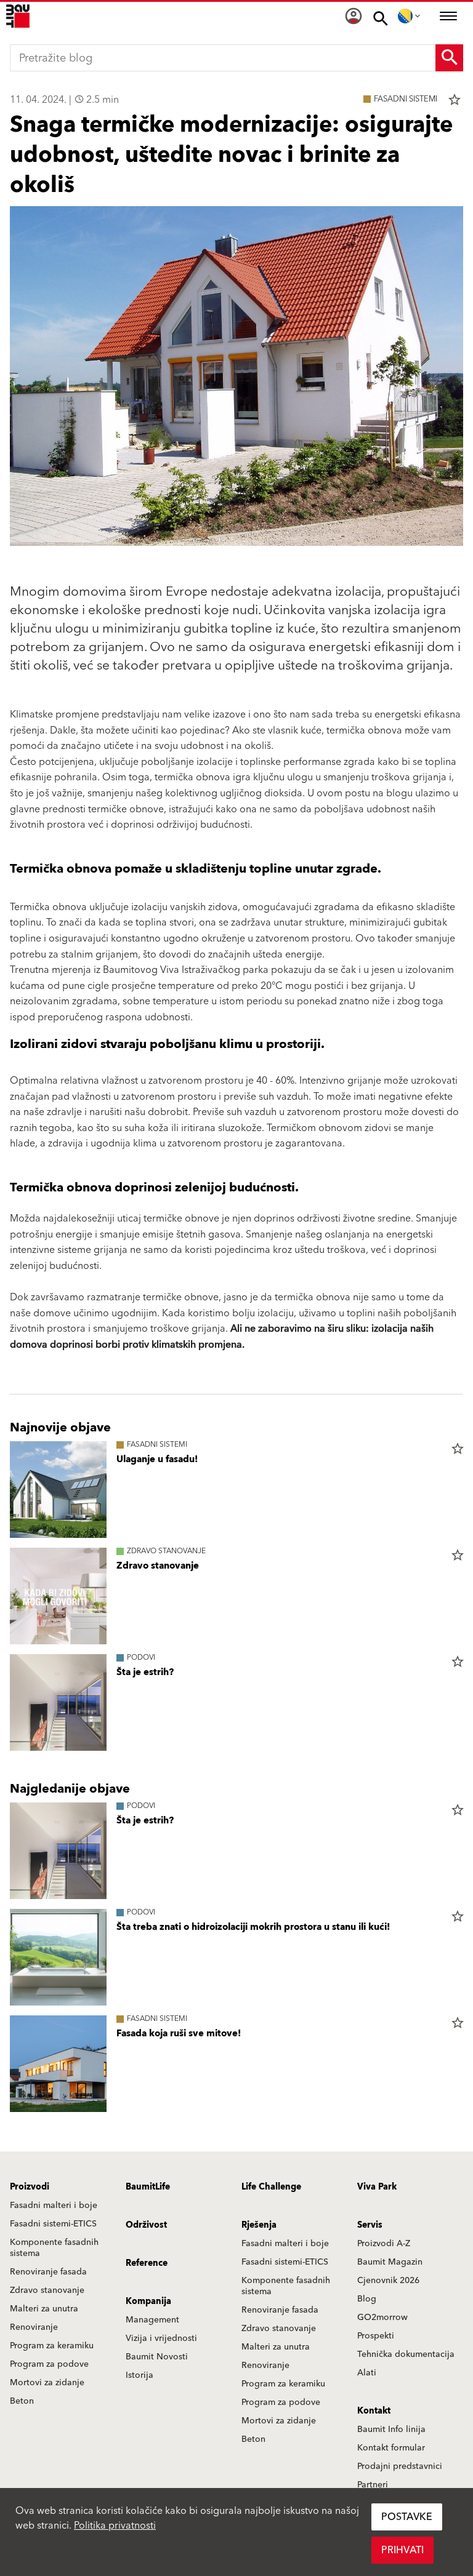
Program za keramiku (52, 2346)
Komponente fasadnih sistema (54, 2248)
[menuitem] (354, 16)
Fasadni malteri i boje (54, 2206)
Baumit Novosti (157, 2357)
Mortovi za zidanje (47, 2383)
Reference (147, 2263)
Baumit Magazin (390, 2262)
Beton (22, 2401)
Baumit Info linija (391, 2430)
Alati (367, 2373)
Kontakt (374, 2411)
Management (152, 2320)
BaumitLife (148, 2187)
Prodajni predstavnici (400, 2466)
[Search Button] (449, 58)
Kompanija (148, 2302)
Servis (370, 2225)
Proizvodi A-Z (384, 2244)
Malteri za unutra (44, 2309)
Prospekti (376, 2336)
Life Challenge (271, 2187)
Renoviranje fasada (48, 2272)
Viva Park (377, 2187)
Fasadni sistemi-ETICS (53, 2224)
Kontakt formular (391, 2448)
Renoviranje (34, 2327)
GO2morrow (382, 2318)
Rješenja (259, 2225)
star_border (455, 100)
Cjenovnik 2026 (388, 2281)
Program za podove (49, 2364)
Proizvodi (30, 2187)
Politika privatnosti (115, 2526)
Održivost (146, 2225)
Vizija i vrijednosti (161, 2338)
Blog (367, 2299)
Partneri (373, 2485)
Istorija (139, 2375)
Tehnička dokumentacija (406, 2354)
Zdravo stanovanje (47, 2290)
